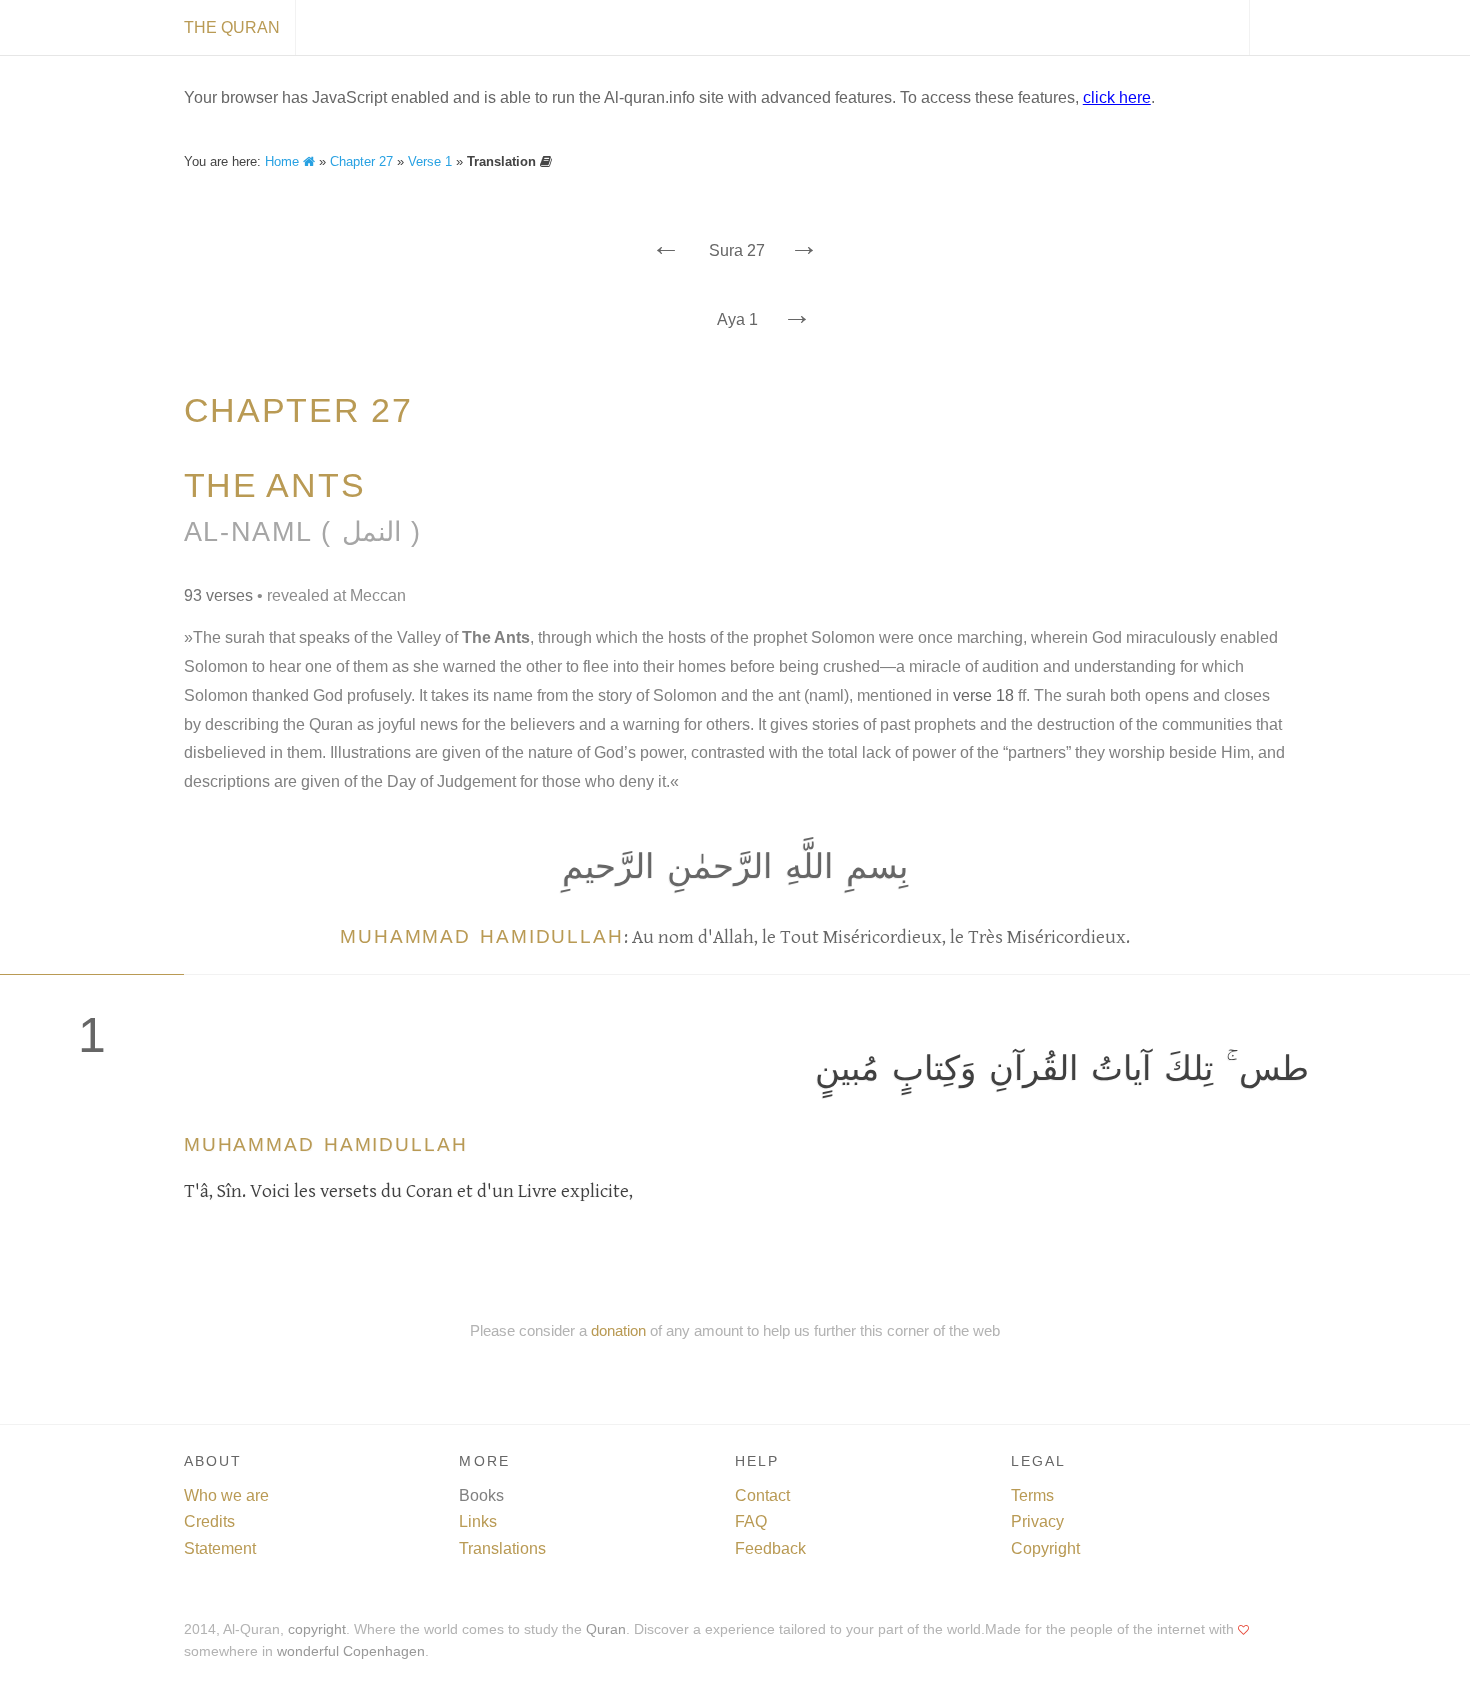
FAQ (751, 1521)
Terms (1032, 1495)
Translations (502, 1548)
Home (284, 161)
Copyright (1045, 1548)
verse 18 (983, 695)
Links (478, 1521)
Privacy (1037, 1521)
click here (1117, 97)
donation (618, 1330)
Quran (606, 1629)
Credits (209, 1521)
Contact (762, 1495)
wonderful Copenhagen (351, 1651)
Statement (220, 1548)
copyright (317, 1629)
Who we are (226, 1495)
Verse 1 (430, 161)
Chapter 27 (361, 161)
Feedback (770, 1548)
